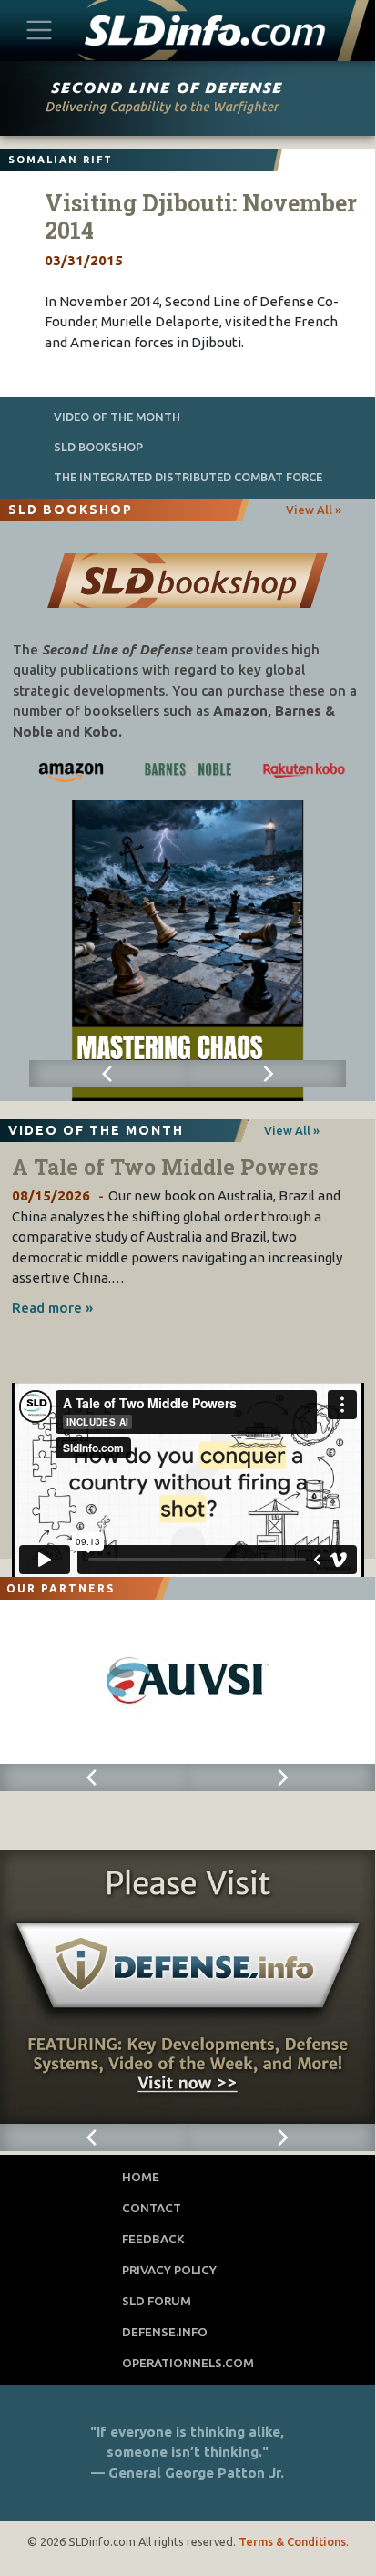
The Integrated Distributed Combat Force (188, 477)
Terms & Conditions (292, 2541)
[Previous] (108, 1074)
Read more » (52, 1308)
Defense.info (165, 2332)
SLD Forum (157, 2301)
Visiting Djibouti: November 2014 (201, 216)
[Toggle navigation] (40, 30)
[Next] (267, 1074)
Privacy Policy (169, 2270)
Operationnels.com (188, 2363)
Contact (152, 2208)
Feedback (153, 2239)
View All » (314, 510)
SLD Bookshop (98, 447)
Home (141, 2177)
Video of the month (117, 417)
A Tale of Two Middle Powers (165, 1167)
